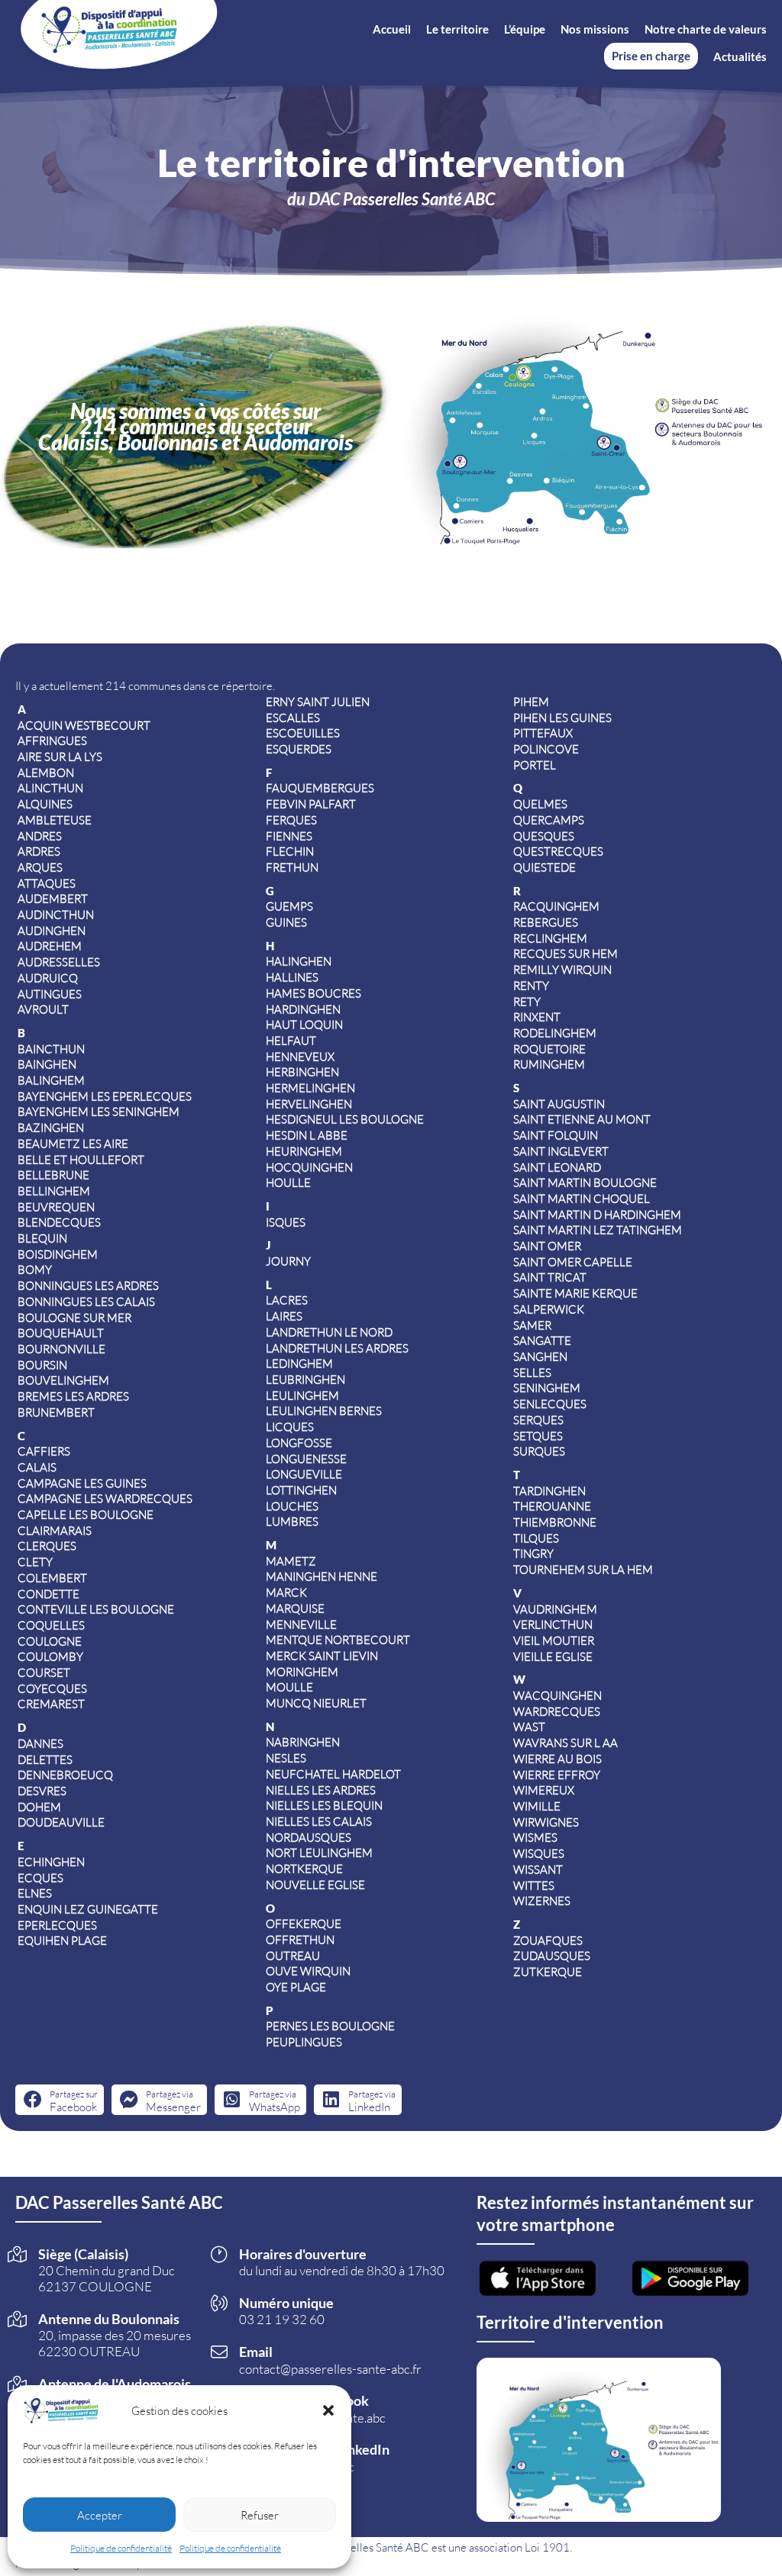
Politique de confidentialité (121, 2548)
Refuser (260, 2515)
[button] (328, 2410)
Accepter (100, 2515)
